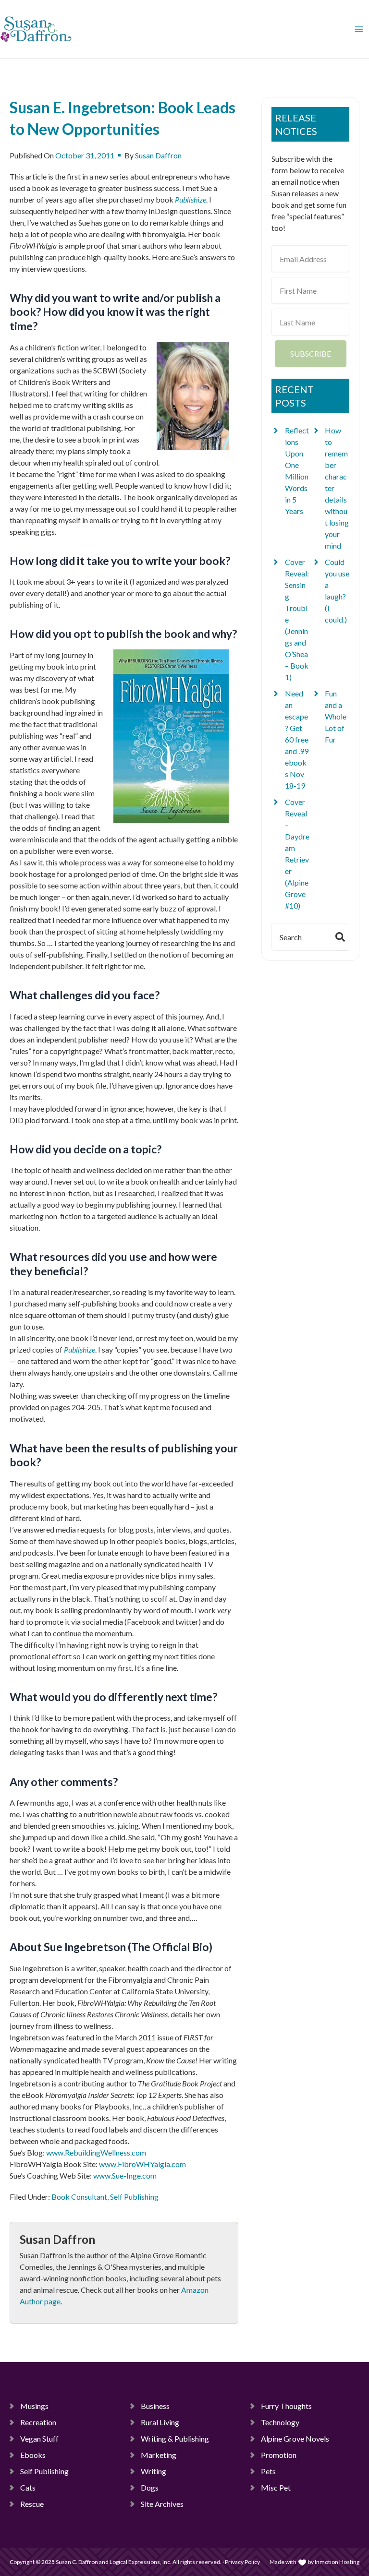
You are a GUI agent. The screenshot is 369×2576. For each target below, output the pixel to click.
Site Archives (162, 2504)
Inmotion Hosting (337, 2562)
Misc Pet (276, 2487)
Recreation (38, 2422)
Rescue (32, 2504)
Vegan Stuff (39, 2438)
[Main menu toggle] (359, 29)
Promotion (279, 2455)
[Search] (342, 937)
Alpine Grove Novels (295, 2438)
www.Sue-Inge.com (125, 2175)
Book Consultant (79, 2197)
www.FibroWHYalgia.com (142, 2164)
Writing (154, 2471)
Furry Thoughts (286, 2406)
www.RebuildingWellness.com (96, 2152)
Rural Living (160, 2422)
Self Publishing (134, 2197)
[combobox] (302, 937)
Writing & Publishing (175, 2438)
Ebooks (33, 2455)
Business (155, 2406)
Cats (28, 2487)
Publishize (80, 1349)
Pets (268, 2471)
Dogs (150, 2487)
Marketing (159, 2455)
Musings (34, 2406)
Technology (280, 2422)
